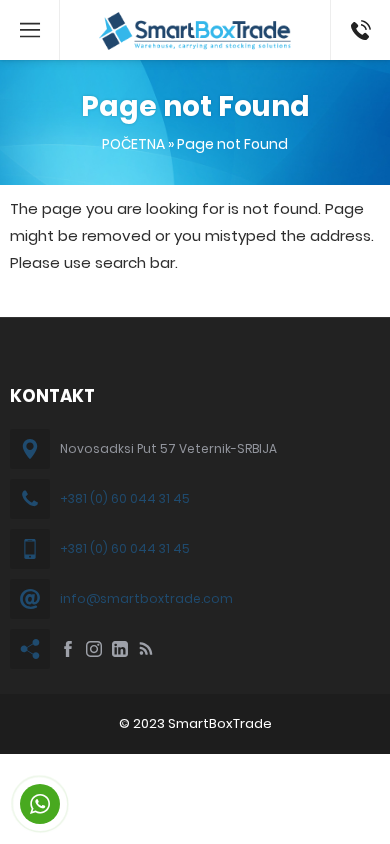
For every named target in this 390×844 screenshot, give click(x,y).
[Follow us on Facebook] (68, 649)
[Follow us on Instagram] (94, 649)
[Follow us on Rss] (146, 649)
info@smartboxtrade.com (146, 598)
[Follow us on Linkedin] (120, 649)
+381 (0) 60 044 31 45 (125, 498)
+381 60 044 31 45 (357, 30)
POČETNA (133, 144)
